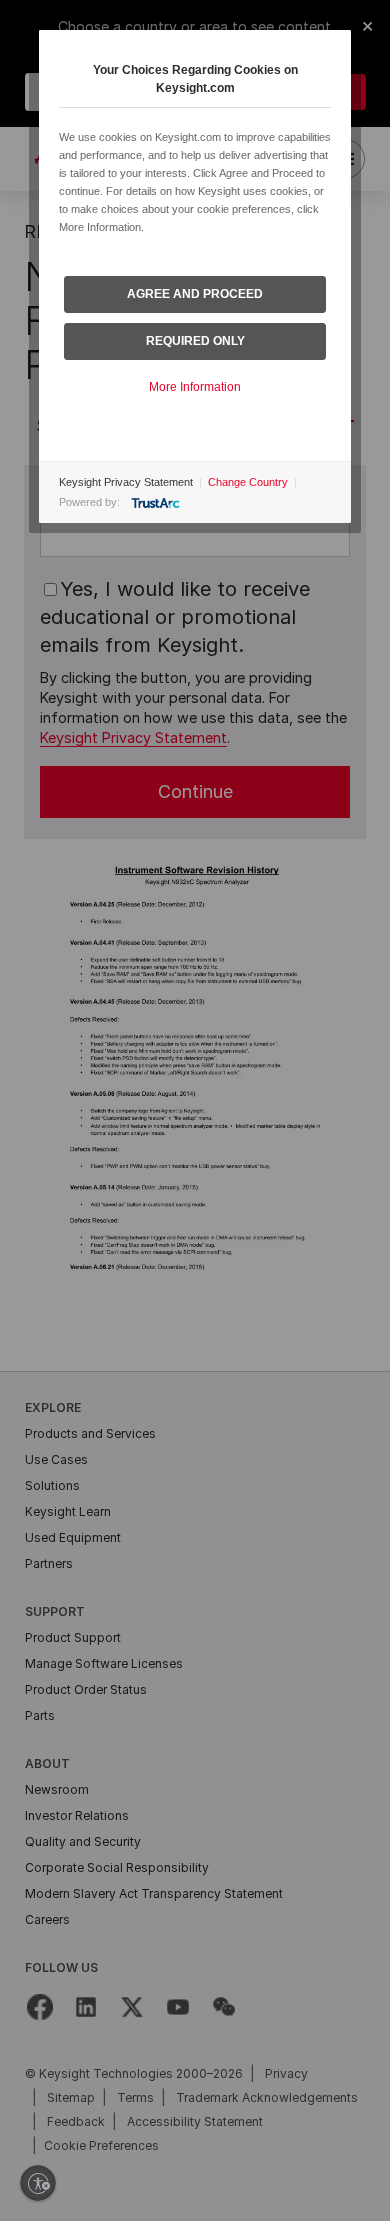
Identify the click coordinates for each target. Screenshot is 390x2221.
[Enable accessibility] (38, 2183)
